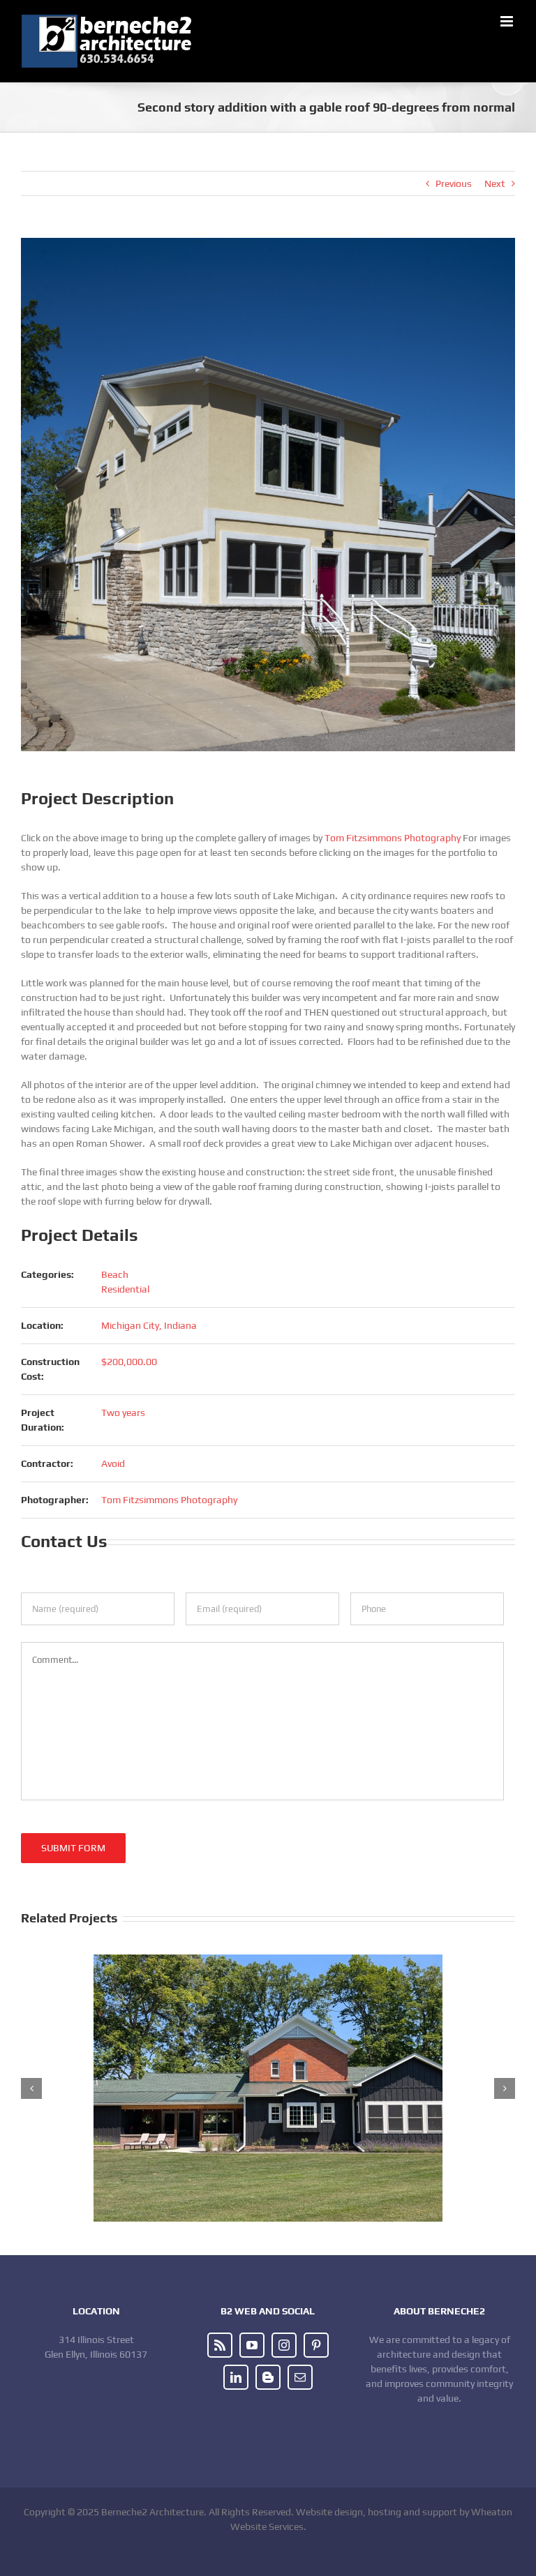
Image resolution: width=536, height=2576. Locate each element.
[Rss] (220, 2345)
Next (495, 183)
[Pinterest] (316, 2345)
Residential (125, 1289)
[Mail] (300, 2377)
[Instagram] (284, 2345)
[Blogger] (268, 2377)
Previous (454, 183)
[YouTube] (252, 2345)
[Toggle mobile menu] (508, 21)
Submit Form (73, 1848)
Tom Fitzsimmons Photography (393, 838)
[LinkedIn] (236, 2377)
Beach (115, 1274)
